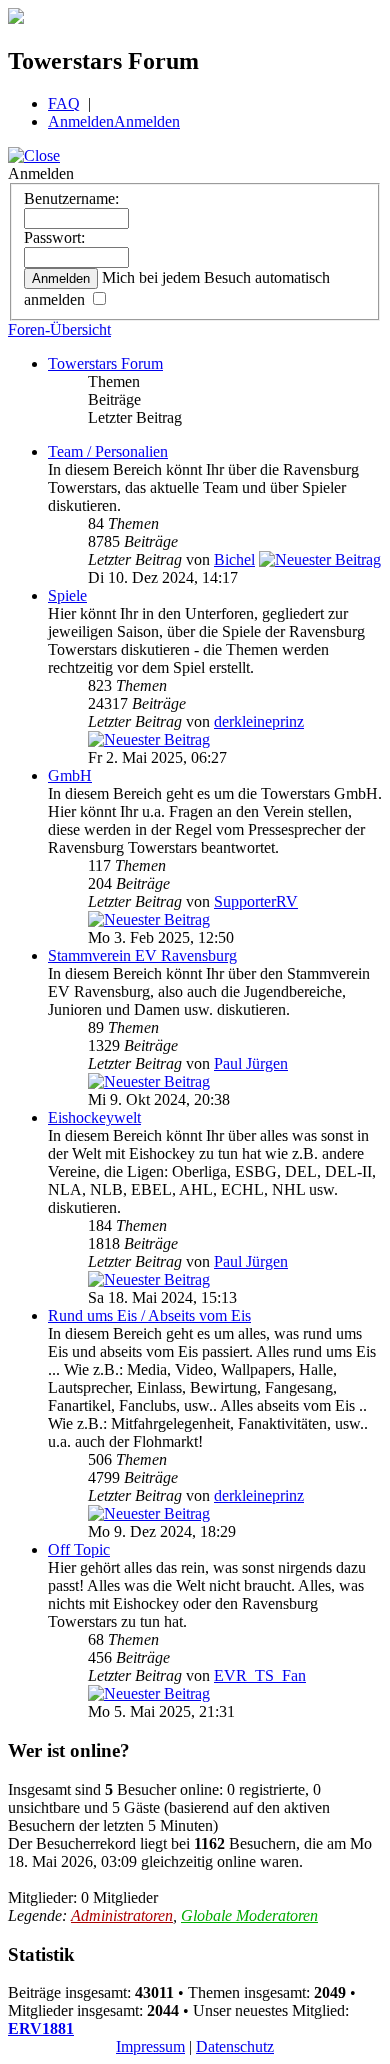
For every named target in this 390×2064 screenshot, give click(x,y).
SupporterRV (256, 901)
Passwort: (54, 237)
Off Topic (79, 1549)
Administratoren (122, 1915)
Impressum (150, 2046)
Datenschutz (235, 2046)
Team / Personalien (108, 451)
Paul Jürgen (251, 1063)
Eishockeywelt (94, 1117)
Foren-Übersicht (59, 329)
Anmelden (81, 121)
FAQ (64, 103)
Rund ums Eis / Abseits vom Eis (149, 1315)
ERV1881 (41, 2028)
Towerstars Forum (105, 363)
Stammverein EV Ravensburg (142, 955)
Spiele (67, 595)
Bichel (234, 559)
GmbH (70, 775)
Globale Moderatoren (249, 1915)
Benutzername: (71, 198)
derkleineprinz (259, 721)
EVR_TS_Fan (260, 1675)
